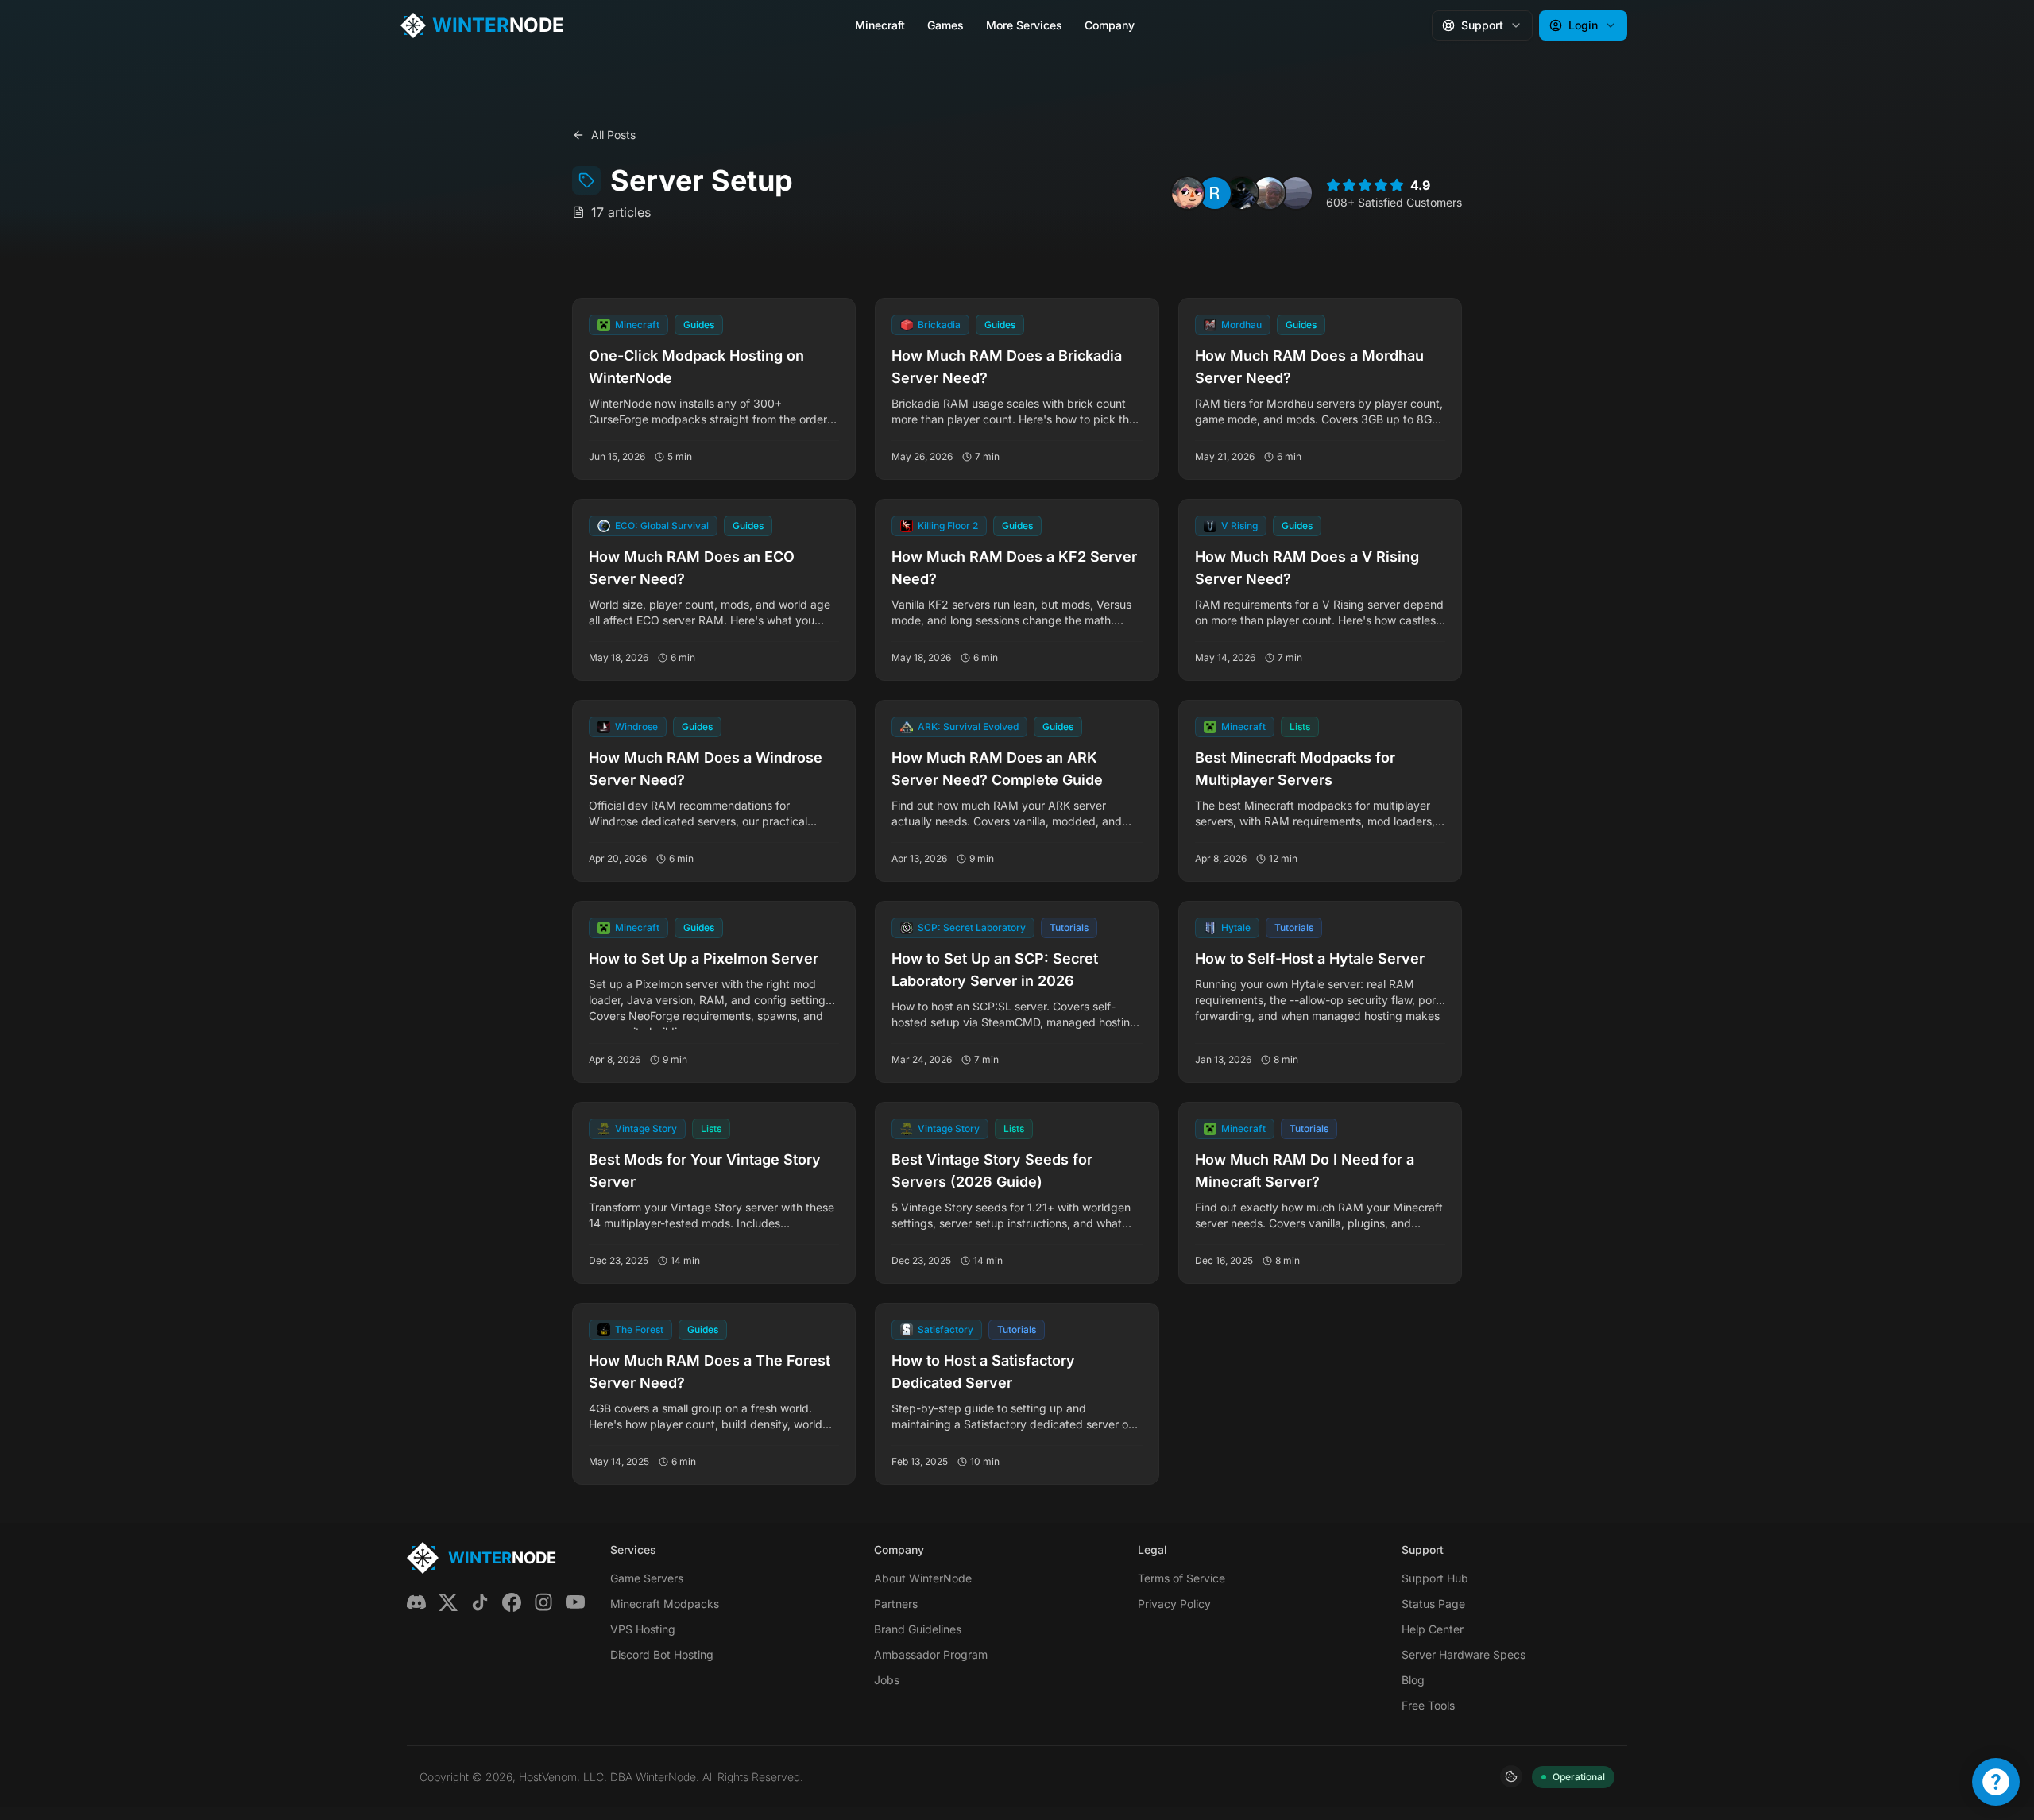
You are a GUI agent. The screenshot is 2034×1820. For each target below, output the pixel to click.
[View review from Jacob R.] (1269, 193)
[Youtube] (575, 1602)
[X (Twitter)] (448, 1602)
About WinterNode (923, 1578)
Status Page (1433, 1604)
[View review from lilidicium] (1296, 193)
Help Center (1433, 1629)
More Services (1024, 25)
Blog (1413, 1680)
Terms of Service (1181, 1578)
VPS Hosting (643, 1629)
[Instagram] (543, 1602)
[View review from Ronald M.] (1215, 193)
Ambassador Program (931, 1654)
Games (945, 25)
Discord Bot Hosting (662, 1654)
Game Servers (647, 1578)
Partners (896, 1604)
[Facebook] (512, 1602)
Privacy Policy (1174, 1604)
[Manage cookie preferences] (1511, 1776)
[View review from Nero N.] (1188, 193)
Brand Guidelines (918, 1629)
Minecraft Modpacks (665, 1604)
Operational (1579, 1777)
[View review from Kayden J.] (1242, 193)
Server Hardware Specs (1464, 1654)
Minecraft (880, 25)
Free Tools (1428, 1705)
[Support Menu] (1996, 1782)
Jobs (887, 1680)
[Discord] (416, 1602)
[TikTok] (480, 1602)
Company (1110, 25)
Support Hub (1435, 1578)
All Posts (613, 135)
